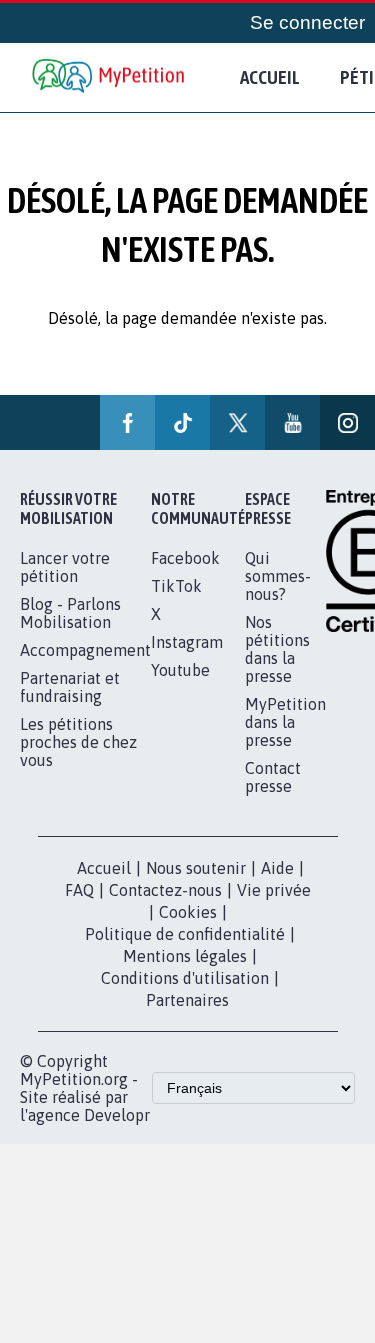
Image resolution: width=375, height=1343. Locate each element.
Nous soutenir (196, 868)
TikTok (176, 586)
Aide (277, 868)
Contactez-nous (165, 890)
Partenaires (187, 1000)
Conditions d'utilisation (185, 978)
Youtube (180, 670)
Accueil (270, 77)
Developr (117, 1115)
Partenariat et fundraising (70, 687)
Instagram (187, 642)
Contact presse (273, 777)
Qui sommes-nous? (278, 576)
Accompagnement (85, 650)
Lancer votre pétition (65, 567)
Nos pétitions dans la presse (277, 649)
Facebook (185, 558)
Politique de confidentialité (185, 934)
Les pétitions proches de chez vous (78, 742)
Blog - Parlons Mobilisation (70, 613)
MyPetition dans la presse (285, 722)
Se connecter (319, 23)
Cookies (188, 912)
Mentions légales (185, 956)
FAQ (79, 890)
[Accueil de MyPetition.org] (110, 77)
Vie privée (274, 890)
